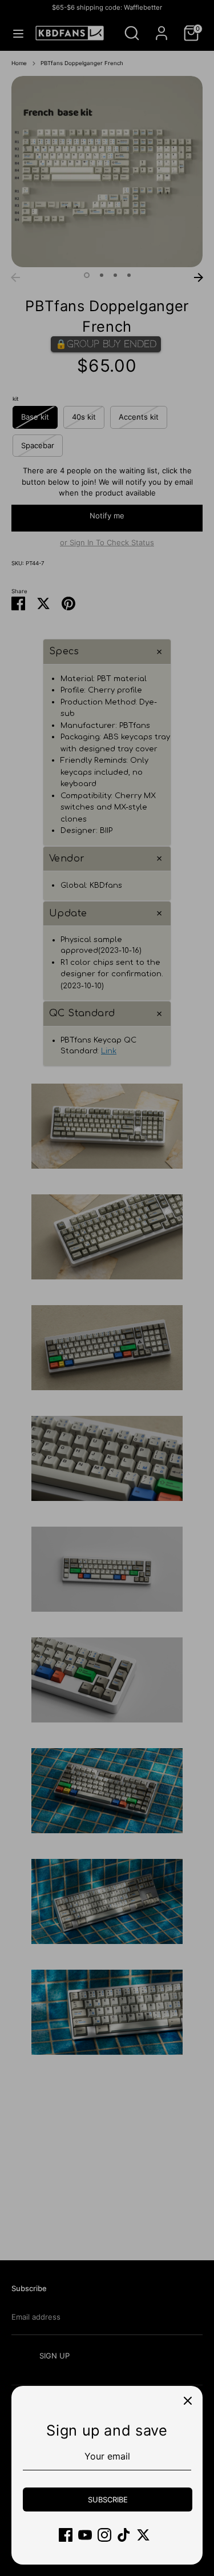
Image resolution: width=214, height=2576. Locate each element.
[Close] (188, 2401)
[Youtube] (85, 2535)
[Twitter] (143, 2535)
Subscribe (108, 2499)
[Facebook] (66, 2535)
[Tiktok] (124, 2535)
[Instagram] (104, 2535)
